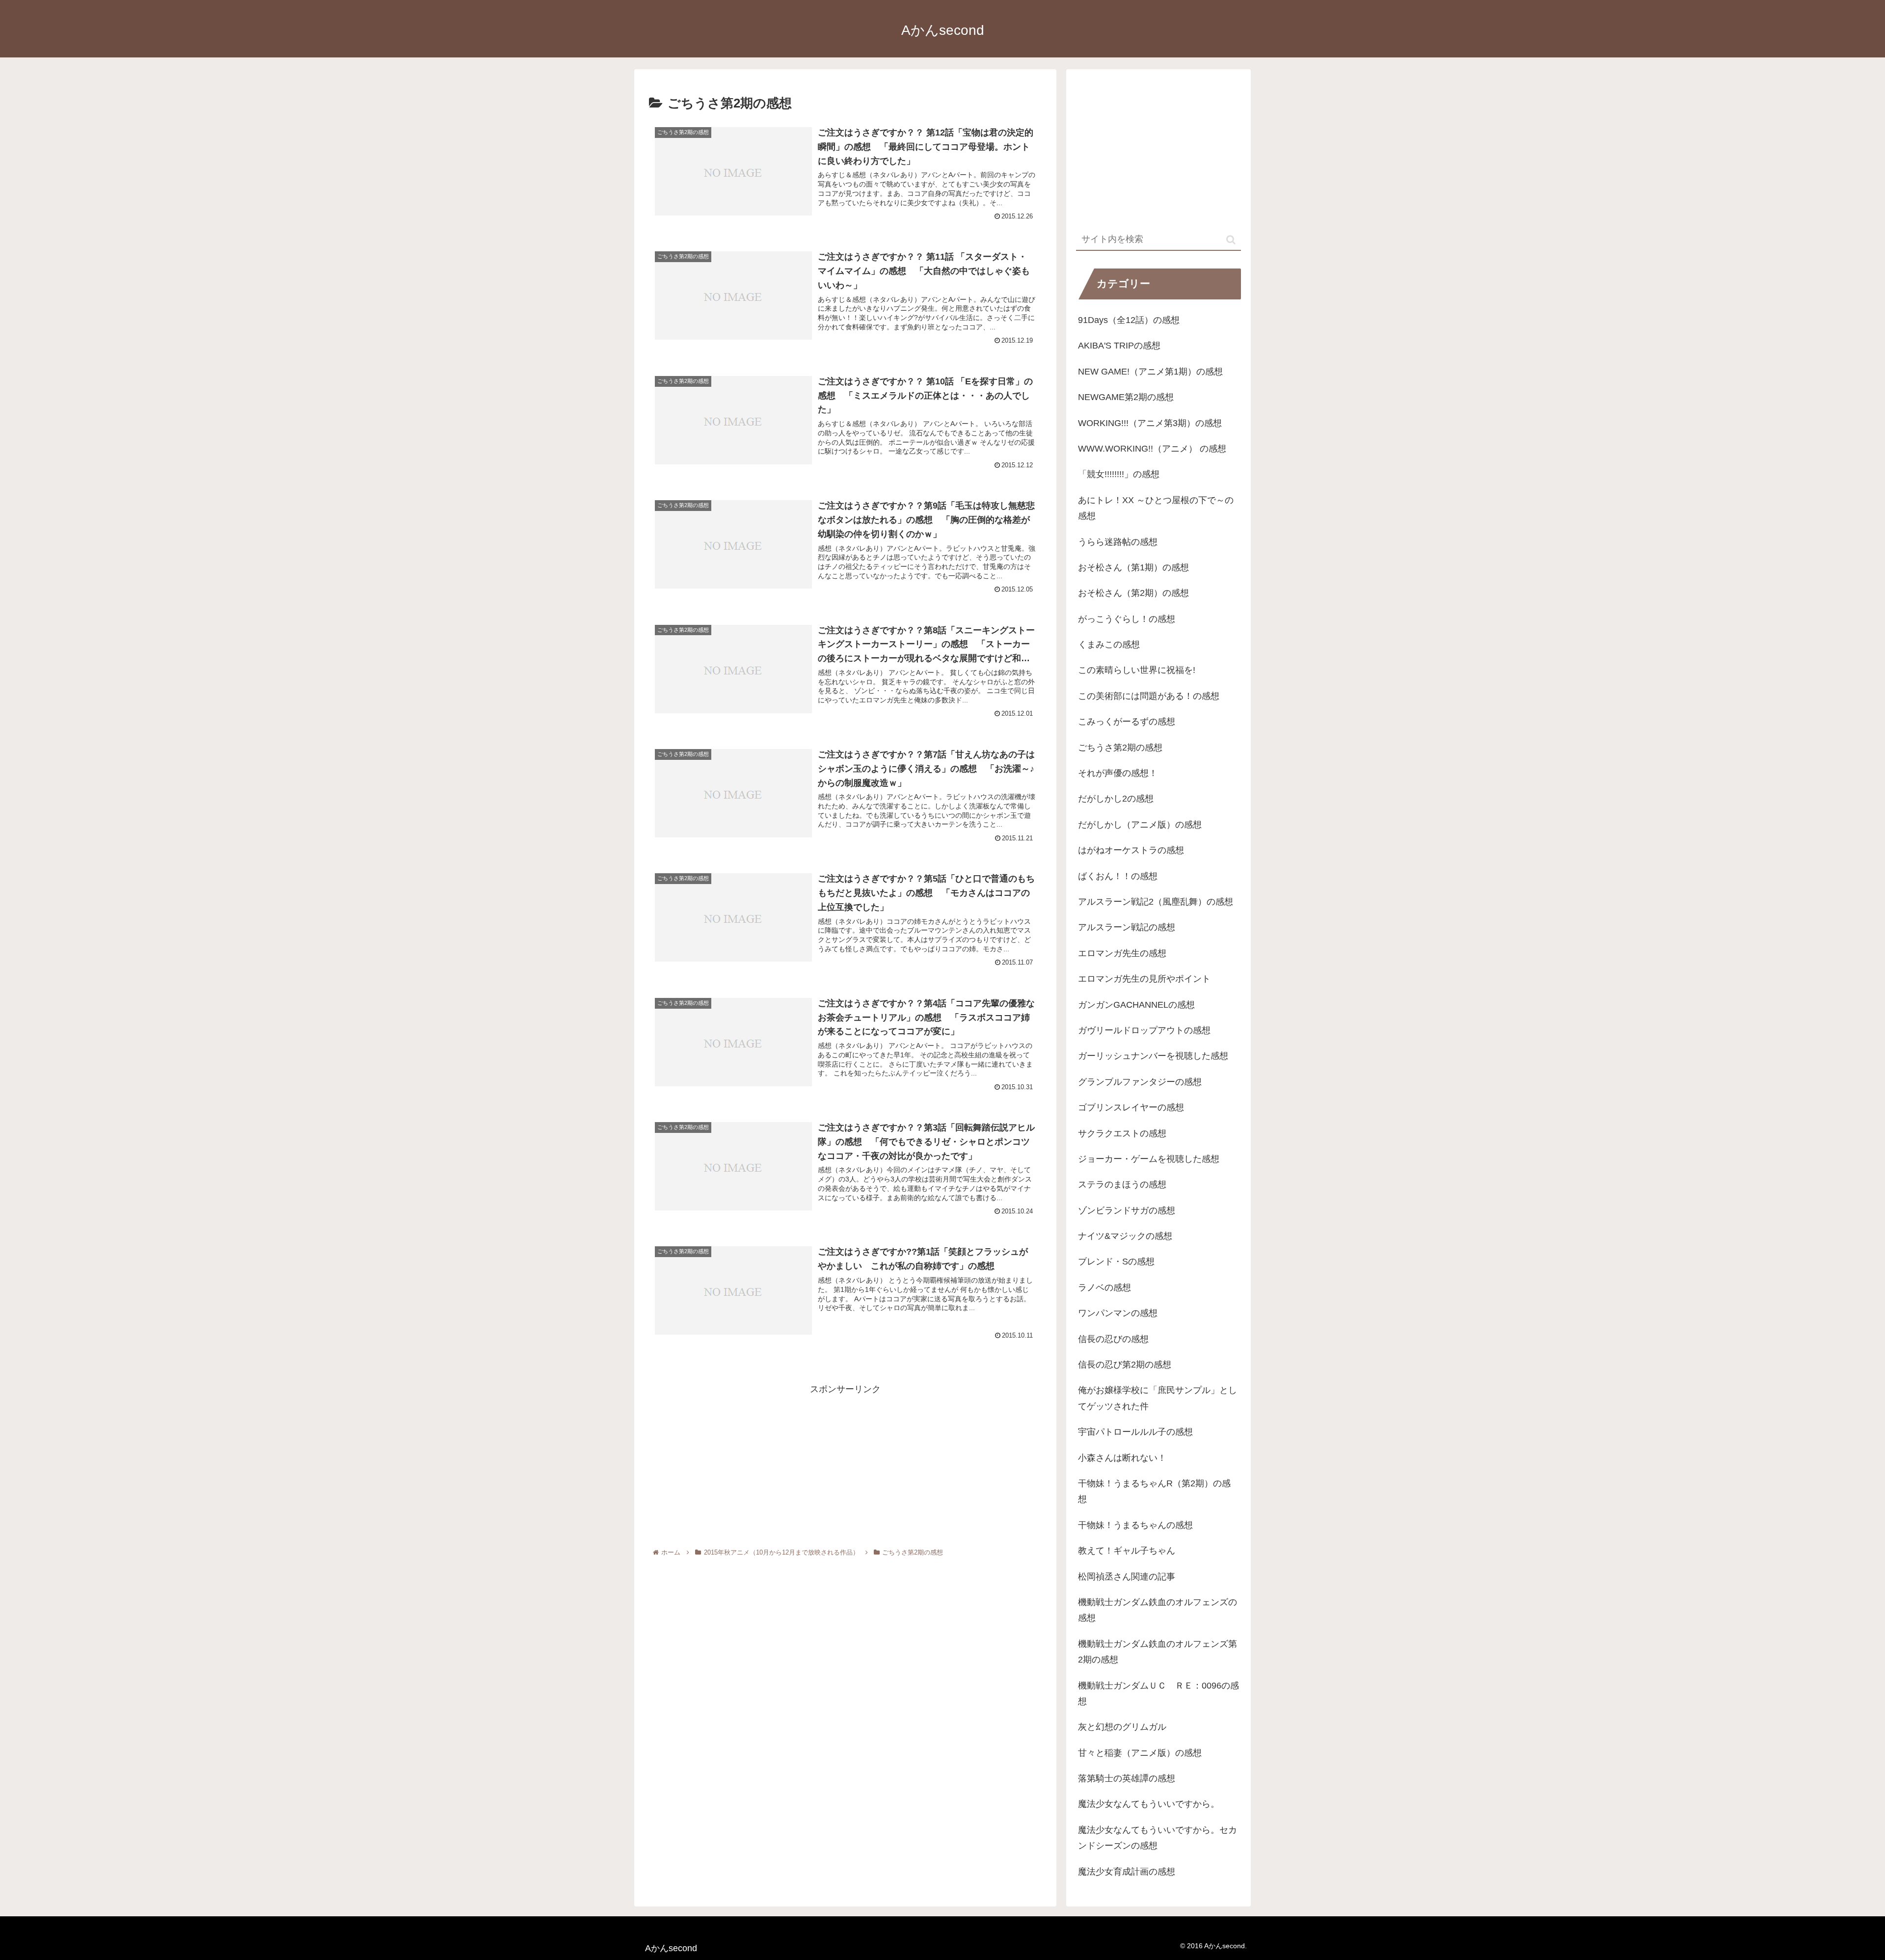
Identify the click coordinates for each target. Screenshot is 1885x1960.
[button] (1231, 240)
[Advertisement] (845, 1466)
